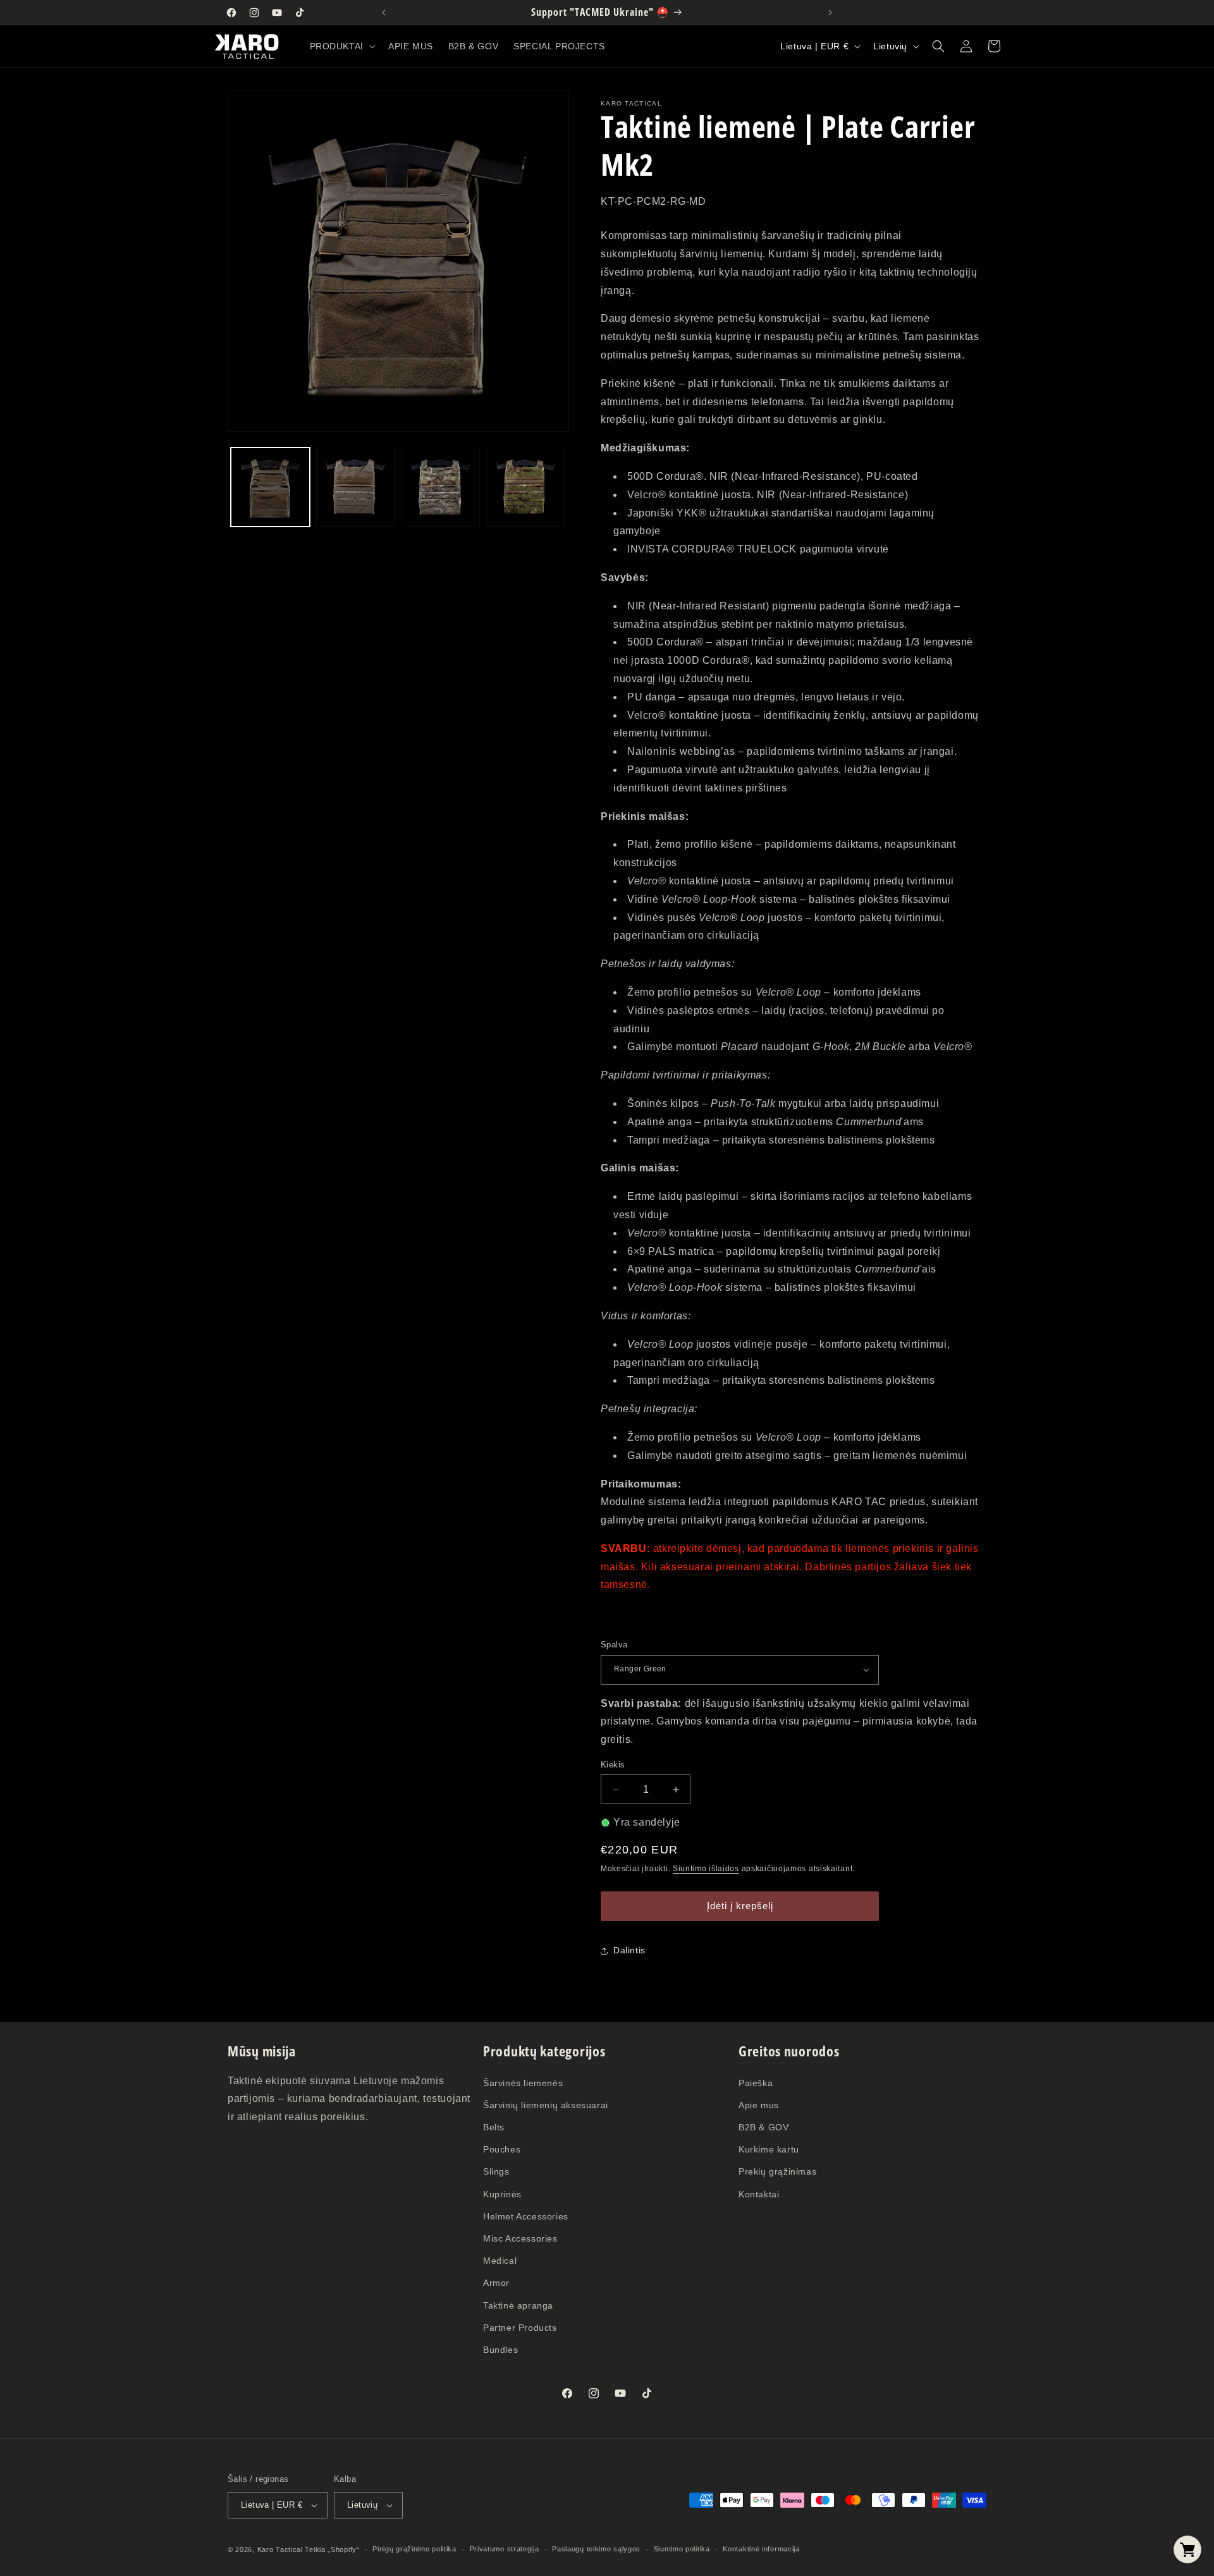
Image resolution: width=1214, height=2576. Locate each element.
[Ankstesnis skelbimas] (384, 13)
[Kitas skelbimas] (830, 13)
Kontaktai (759, 2194)
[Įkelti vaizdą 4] (440, 487)
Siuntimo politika (682, 2549)
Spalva (614, 1645)
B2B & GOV (763, 2127)
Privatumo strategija (505, 2549)
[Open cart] (1187, 2549)
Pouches (502, 2149)
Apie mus (759, 2105)
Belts (494, 2127)
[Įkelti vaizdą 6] (526, 487)
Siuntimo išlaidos (706, 1869)
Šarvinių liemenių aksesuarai (546, 2105)
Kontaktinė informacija (761, 2549)
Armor (496, 2283)
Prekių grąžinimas (777, 2171)
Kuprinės (502, 2194)
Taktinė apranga (518, 2305)
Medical (500, 2261)
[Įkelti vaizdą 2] (356, 487)
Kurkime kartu (769, 2149)
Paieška (756, 2083)
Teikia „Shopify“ (332, 2549)
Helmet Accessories (526, 2216)
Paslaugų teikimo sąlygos (596, 2549)
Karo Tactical (280, 2549)
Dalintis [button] (629, 1950)
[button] (341, 46)
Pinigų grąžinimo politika (414, 2549)
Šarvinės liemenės (523, 2083)
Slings (496, 2171)
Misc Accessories (520, 2238)
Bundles (500, 2350)
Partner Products (520, 2328)
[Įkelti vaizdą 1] (270, 487)
